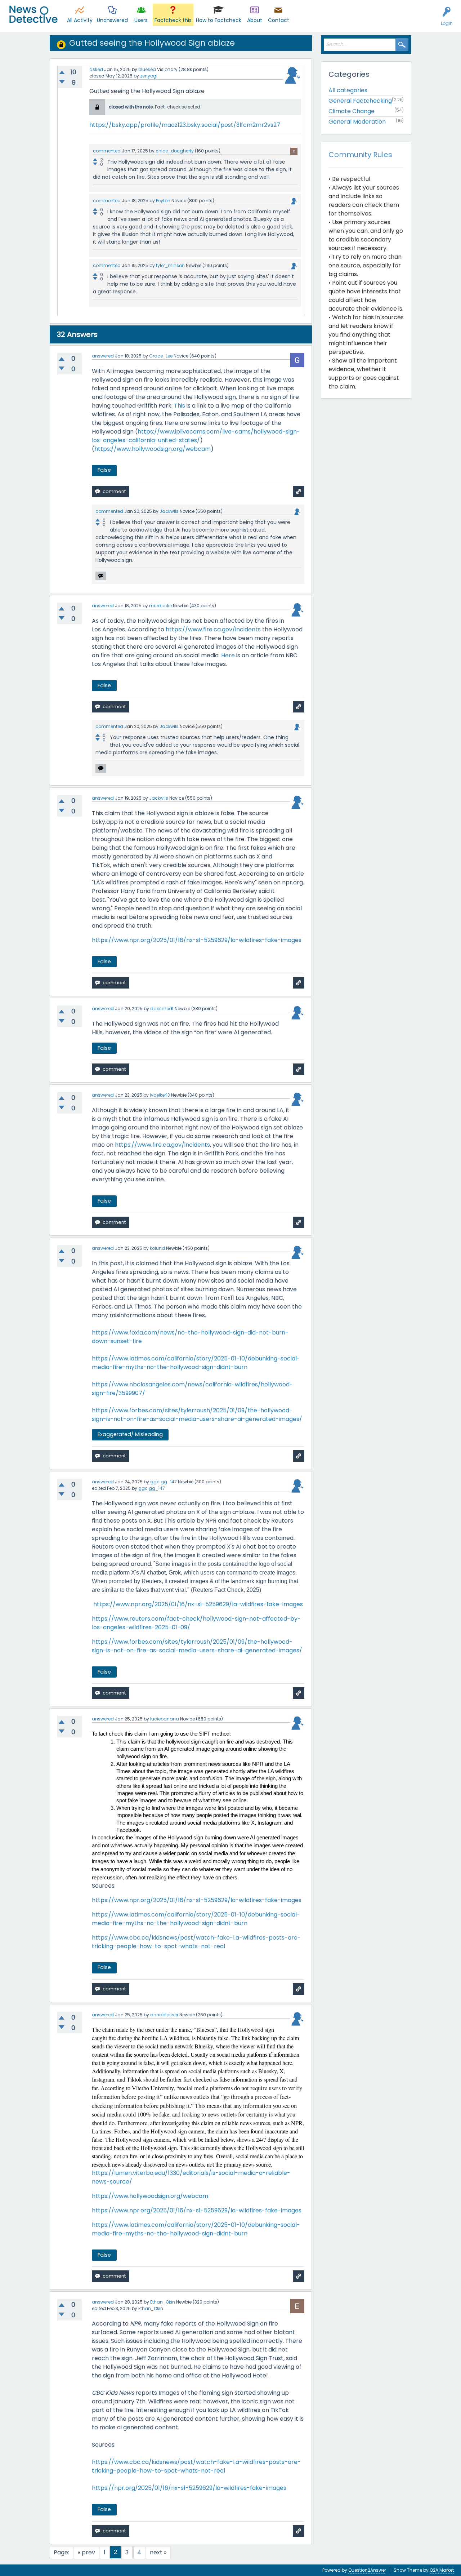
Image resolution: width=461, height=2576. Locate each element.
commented (107, 151)
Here (228, 655)
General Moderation (357, 122)
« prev (86, 2552)
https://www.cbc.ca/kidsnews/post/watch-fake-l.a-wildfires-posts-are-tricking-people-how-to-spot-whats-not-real (196, 1942)
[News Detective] (33, 14)
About (255, 20)
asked (96, 69)
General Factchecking (360, 101)
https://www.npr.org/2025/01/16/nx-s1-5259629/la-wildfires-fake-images (197, 940)
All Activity (80, 20)
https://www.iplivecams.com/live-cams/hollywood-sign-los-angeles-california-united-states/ (196, 436)
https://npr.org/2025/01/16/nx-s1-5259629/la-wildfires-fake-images (189, 2488)
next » (158, 2552)
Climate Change (352, 111)
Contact (279, 20)
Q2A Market (442, 2570)
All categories (348, 90)
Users (141, 20)
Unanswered (112, 20)
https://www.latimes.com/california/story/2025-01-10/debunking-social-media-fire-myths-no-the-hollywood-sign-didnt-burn (196, 1363)
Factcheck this (173, 20)
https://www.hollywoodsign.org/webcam (153, 449)
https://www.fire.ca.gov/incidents (213, 629)
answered (103, 356)
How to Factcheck (219, 20)
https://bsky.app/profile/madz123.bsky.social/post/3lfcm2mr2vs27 (185, 125)
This (180, 406)
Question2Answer (367, 2570)
